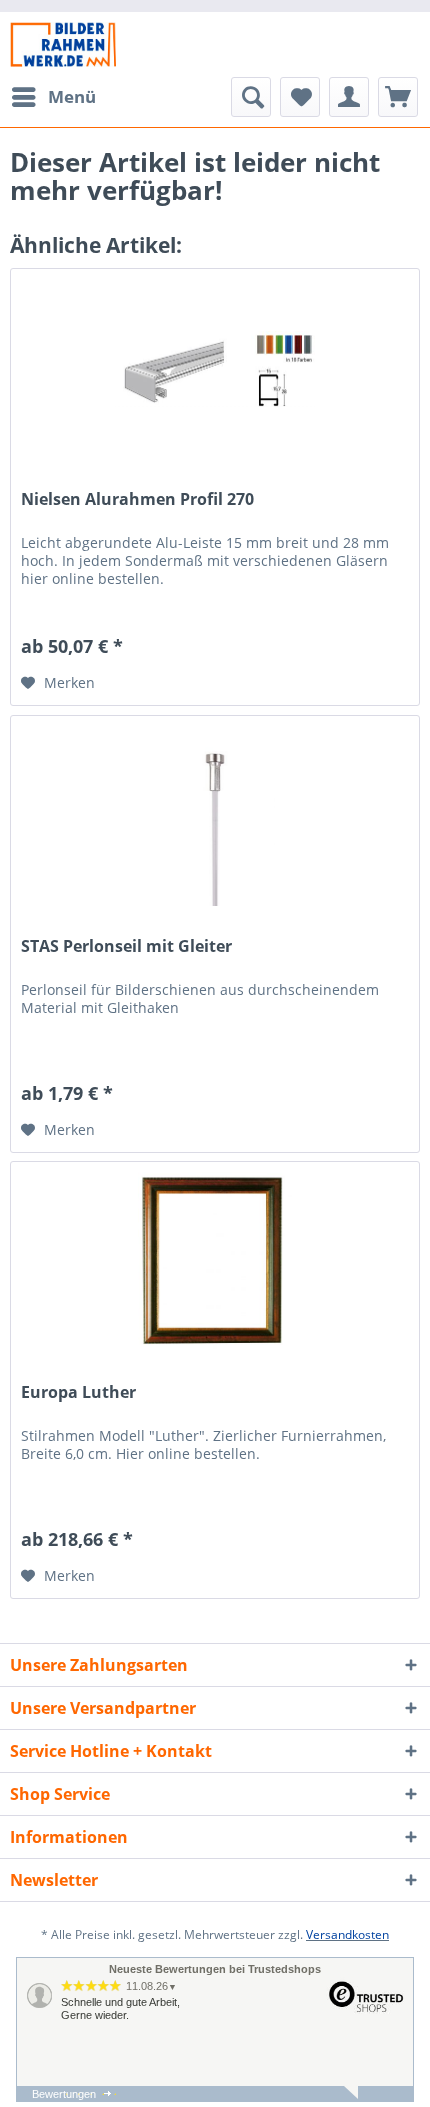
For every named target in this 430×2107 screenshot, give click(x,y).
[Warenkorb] (398, 97)
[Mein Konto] (349, 97)
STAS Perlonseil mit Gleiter (126, 946)
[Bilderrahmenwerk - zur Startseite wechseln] (63, 44)
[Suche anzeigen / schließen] (251, 97)
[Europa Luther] (215, 1262)
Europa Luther (78, 1392)
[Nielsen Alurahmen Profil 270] (215, 369)
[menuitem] (53, 97)
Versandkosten (347, 1934)
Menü (72, 96)
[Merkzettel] (300, 97)
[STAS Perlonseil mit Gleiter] (215, 816)
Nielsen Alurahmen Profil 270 (137, 499)
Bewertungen (64, 2094)
